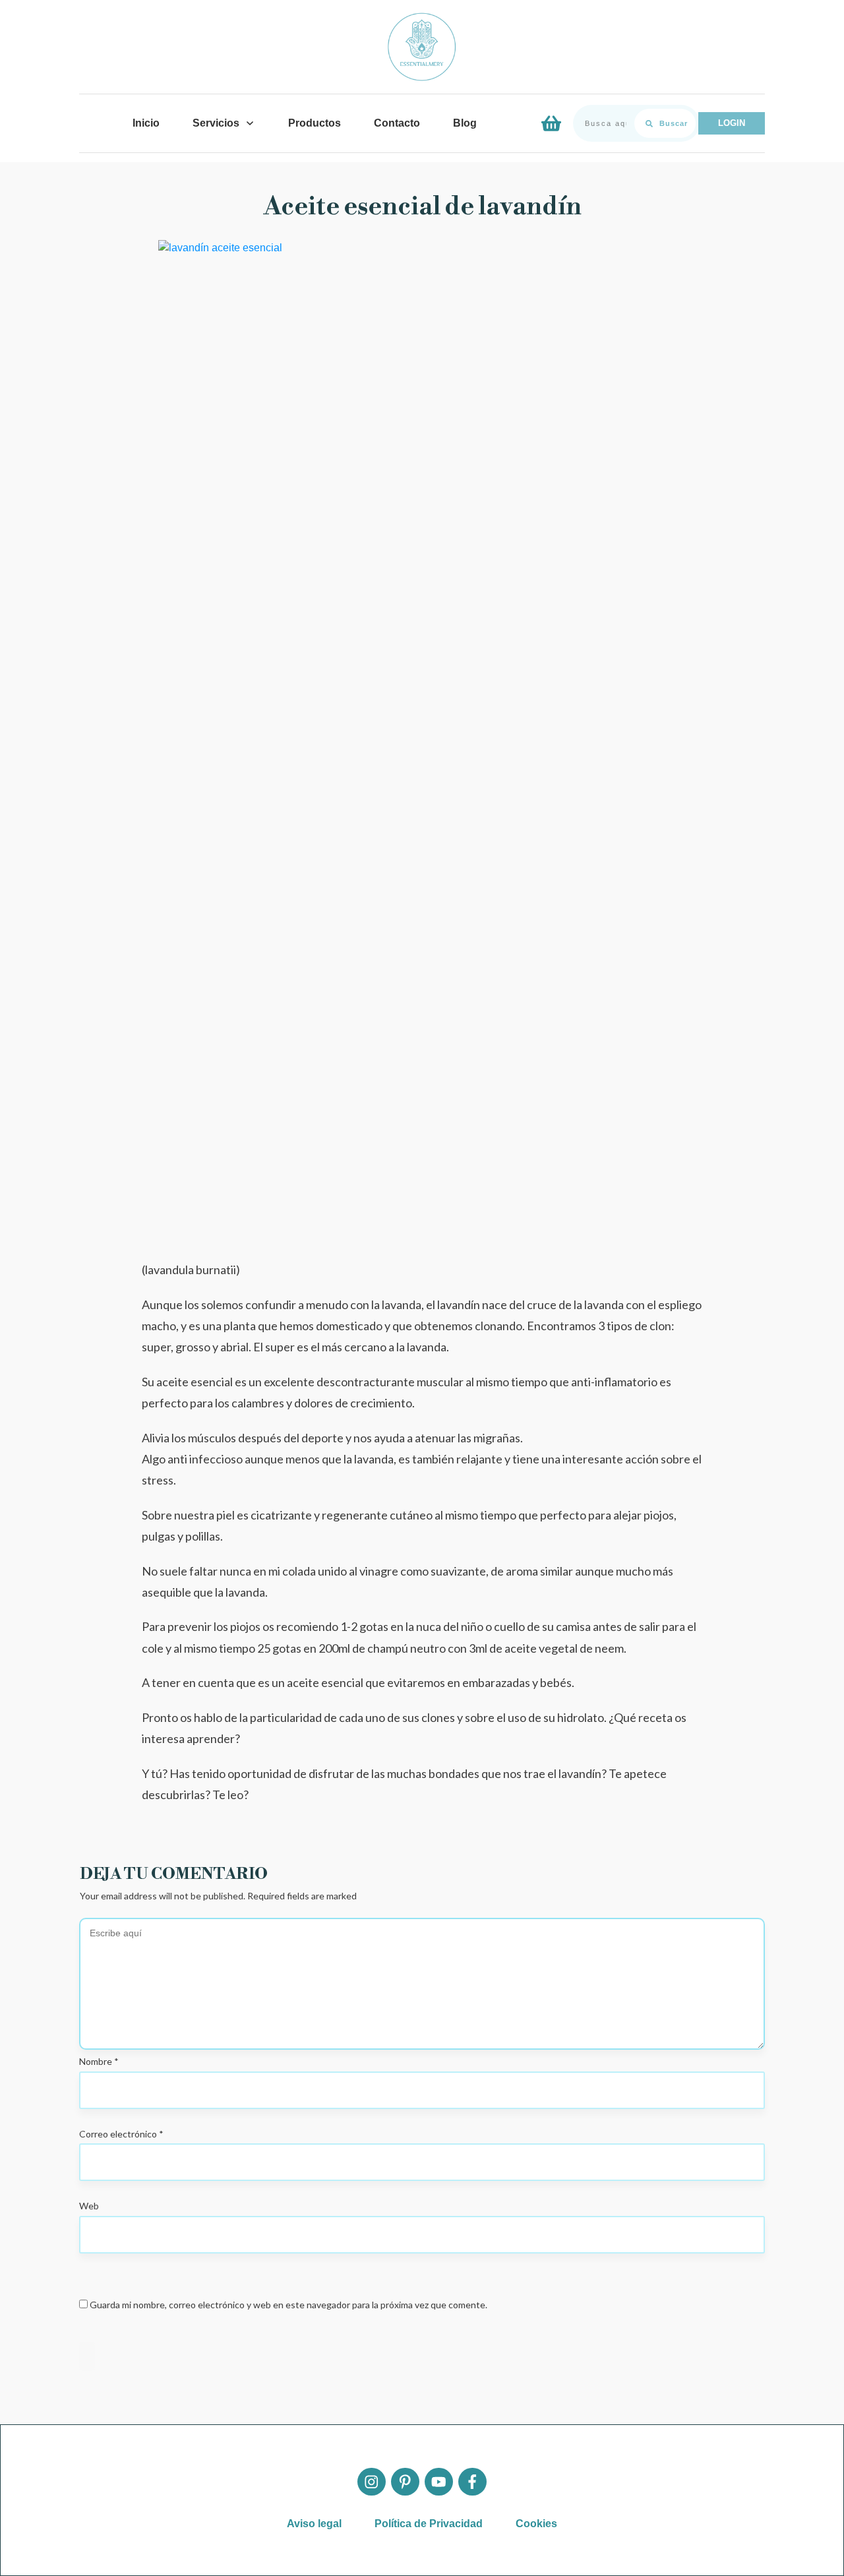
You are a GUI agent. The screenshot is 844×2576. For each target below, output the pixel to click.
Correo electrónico (121, 2134)
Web (89, 2206)
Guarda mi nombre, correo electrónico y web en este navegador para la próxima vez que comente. (288, 2305)
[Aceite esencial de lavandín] (422, 735)
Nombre (99, 2061)
